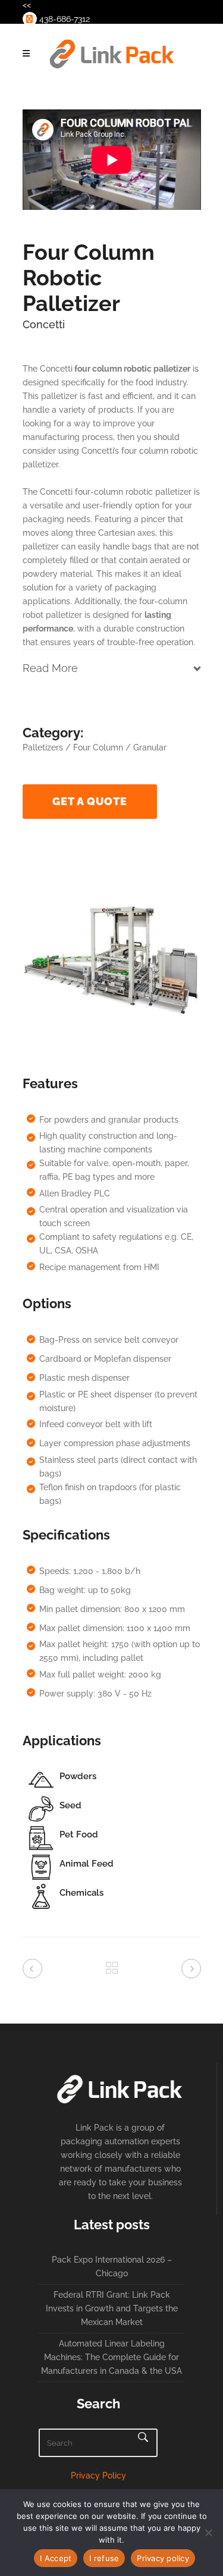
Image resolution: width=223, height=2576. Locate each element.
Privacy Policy (98, 2476)
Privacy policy (163, 2558)
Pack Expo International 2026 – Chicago (112, 2266)
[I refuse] (208, 2533)
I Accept (56, 2558)
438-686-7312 (63, 19)
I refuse (104, 2558)
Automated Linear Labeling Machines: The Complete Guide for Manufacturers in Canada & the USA (111, 2357)
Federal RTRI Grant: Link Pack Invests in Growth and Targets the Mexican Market (112, 2308)
